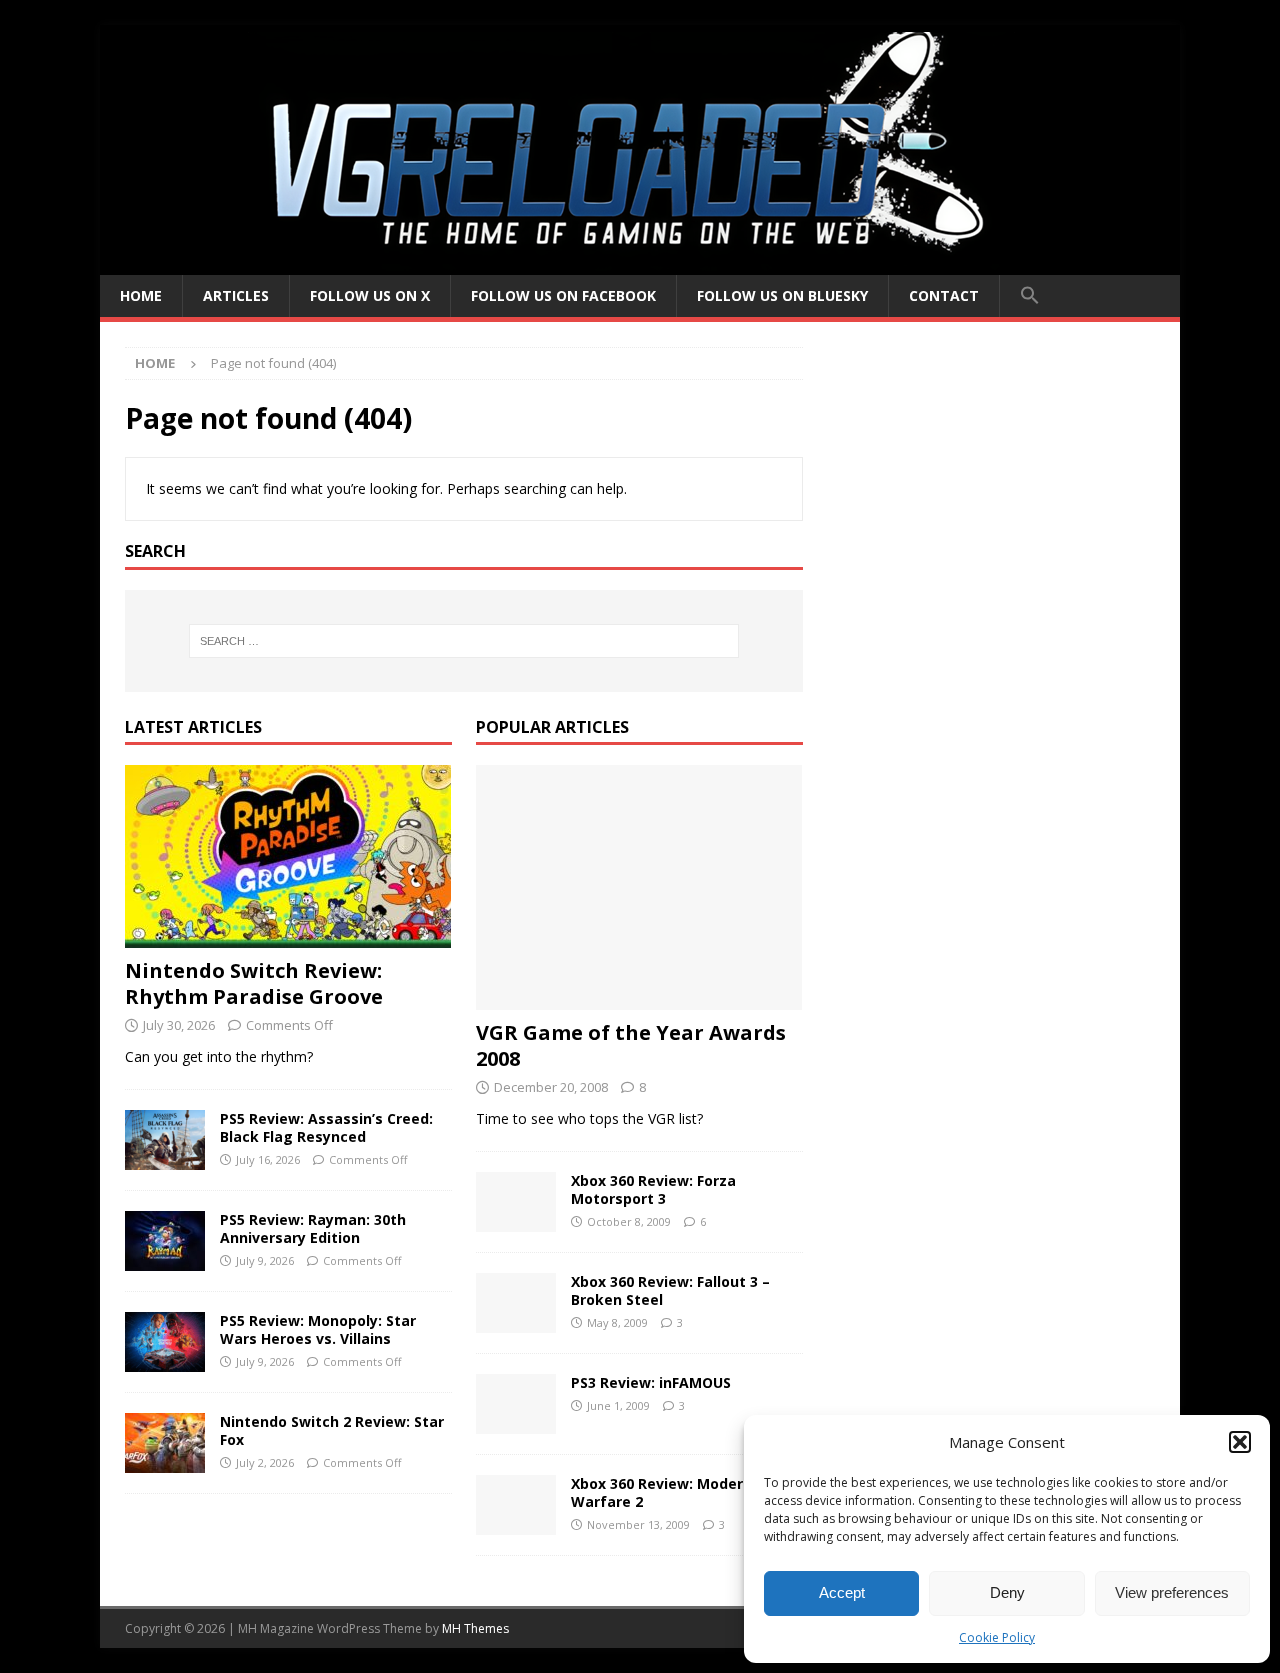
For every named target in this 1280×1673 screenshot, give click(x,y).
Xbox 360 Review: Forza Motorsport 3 (653, 1189)
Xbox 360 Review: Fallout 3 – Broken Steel (670, 1290)
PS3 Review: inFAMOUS (651, 1382)
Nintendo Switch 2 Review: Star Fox (332, 1430)
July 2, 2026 (265, 1462)
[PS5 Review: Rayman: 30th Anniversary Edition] (165, 1241)
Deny (1007, 1592)
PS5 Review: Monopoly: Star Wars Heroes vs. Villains (318, 1329)
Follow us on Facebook (563, 295)
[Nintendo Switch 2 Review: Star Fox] (165, 1443)
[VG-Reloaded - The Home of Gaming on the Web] (640, 263)
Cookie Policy (997, 1637)
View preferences (1172, 1592)
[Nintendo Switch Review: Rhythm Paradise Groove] (288, 856)
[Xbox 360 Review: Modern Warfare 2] (516, 1505)
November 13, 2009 (638, 1524)
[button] (1240, 1442)
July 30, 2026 (179, 1025)
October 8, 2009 (629, 1221)
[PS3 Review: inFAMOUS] (516, 1404)
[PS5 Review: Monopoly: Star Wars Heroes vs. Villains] (165, 1342)
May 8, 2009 (617, 1322)
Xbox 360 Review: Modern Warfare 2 (661, 1492)
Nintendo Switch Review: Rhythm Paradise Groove (254, 983)
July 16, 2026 (268, 1159)
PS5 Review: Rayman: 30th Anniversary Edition (313, 1228)
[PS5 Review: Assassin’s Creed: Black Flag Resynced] (165, 1140)
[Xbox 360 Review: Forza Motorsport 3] (516, 1202)
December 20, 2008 (551, 1087)
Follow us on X (370, 295)
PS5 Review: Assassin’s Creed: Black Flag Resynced (326, 1127)
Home (141, 295)
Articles (236, 295)
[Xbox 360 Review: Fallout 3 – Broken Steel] (516, 1303)
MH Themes (475, 1628)
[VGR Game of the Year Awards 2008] (639, 887)
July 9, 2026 (265, 1260)
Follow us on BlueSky (782, 295)
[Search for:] (464, 641)
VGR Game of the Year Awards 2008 (631, 1045)
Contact (944, 295)
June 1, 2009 (618, 1405)
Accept (842, 1592)
